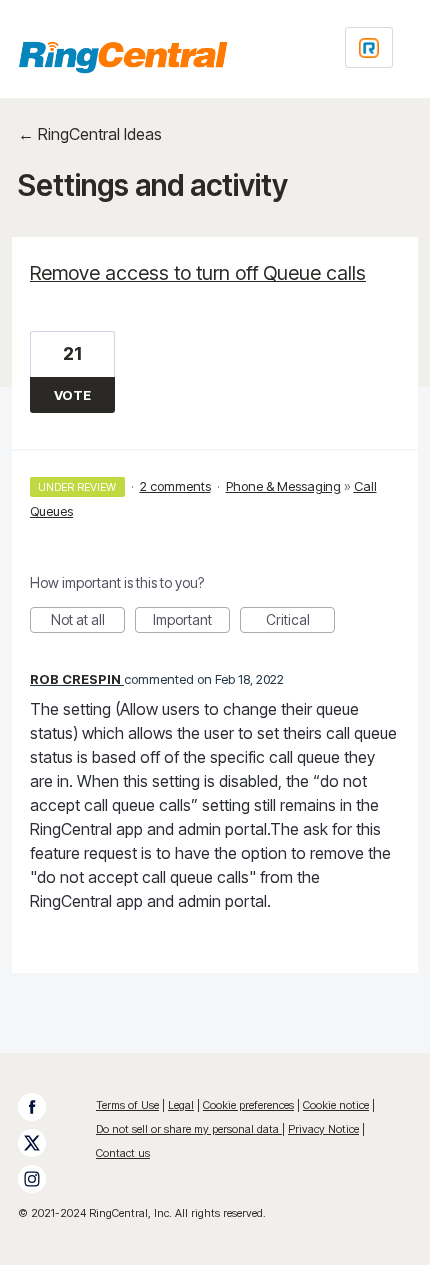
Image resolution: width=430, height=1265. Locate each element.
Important (191, 622)
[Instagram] (42, 1179)
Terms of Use (127, 1105)
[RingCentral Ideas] (123, 57)
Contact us (123, 1153)
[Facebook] (42, 1107)
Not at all (88, 622)
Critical (300, 622)
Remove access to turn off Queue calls (198, 273)
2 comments (175, 486)
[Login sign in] (369, 47)
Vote (72, 395)
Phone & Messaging (283, 486)
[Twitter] (42, 1143)
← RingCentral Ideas (90, 134)
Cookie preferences (248, 1105)
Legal (181, 1105)
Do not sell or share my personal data (189, 1129)
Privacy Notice (323, 1129)
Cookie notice (336, 1105)
